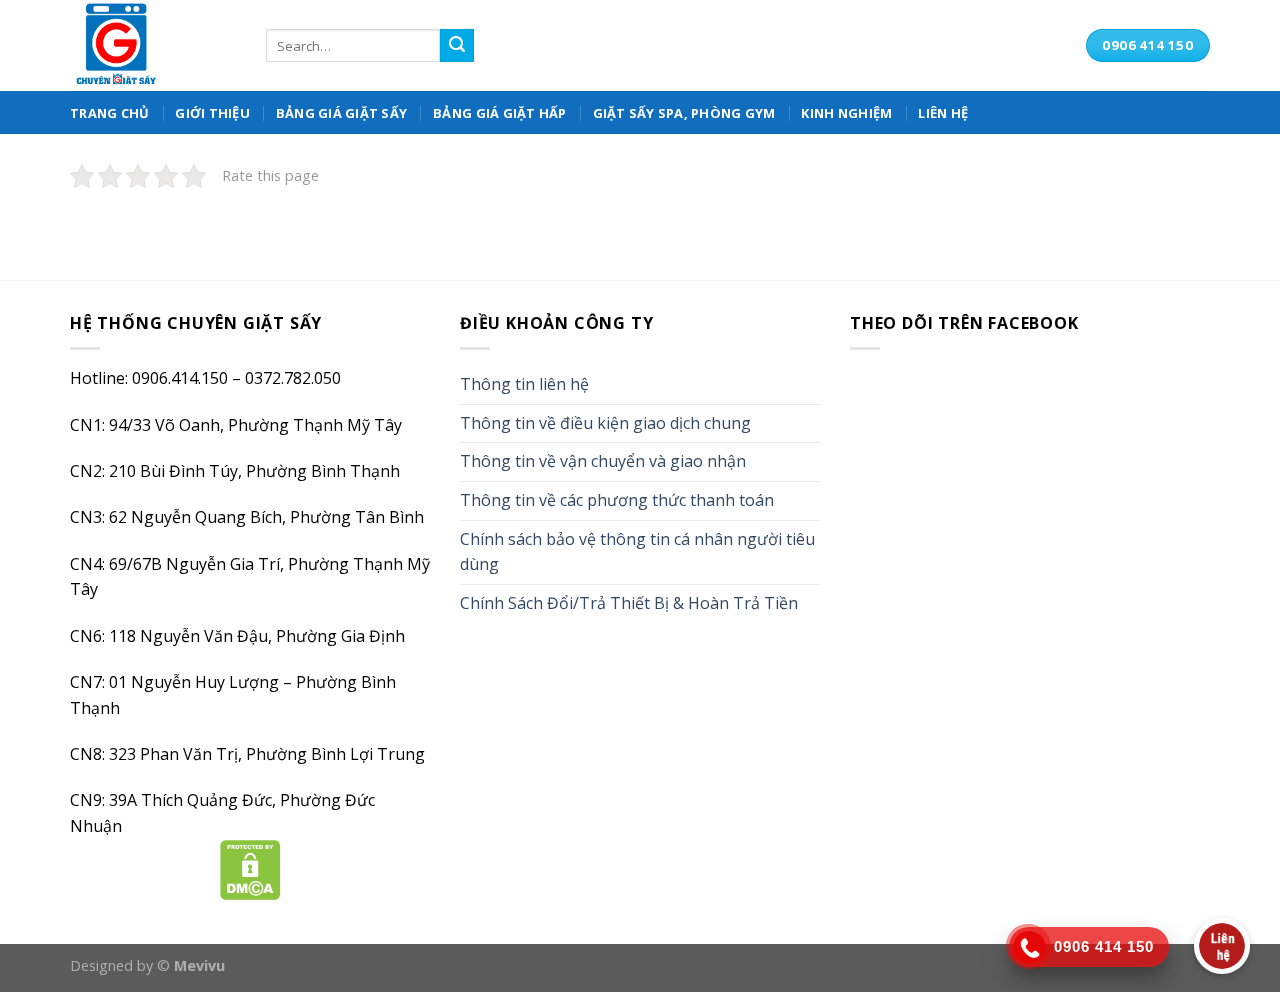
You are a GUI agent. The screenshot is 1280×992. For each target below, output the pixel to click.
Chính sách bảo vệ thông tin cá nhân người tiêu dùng (637, 552)
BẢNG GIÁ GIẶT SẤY (341, 113)
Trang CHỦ (109, 113)
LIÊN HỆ (943, 113)
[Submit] (457, 46)
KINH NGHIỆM (846, 113)
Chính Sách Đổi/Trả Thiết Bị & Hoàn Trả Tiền (629, 603)
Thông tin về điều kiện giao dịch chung (605, 423)
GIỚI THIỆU (212, 113)
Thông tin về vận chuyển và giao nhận (603, 461)
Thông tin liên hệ (524, 384)
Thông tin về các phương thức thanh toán (617, 500)
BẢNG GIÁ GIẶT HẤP (499, 113)
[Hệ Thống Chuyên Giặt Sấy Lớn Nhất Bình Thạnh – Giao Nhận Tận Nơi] (153, 45)
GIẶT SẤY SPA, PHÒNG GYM (684, 113)
